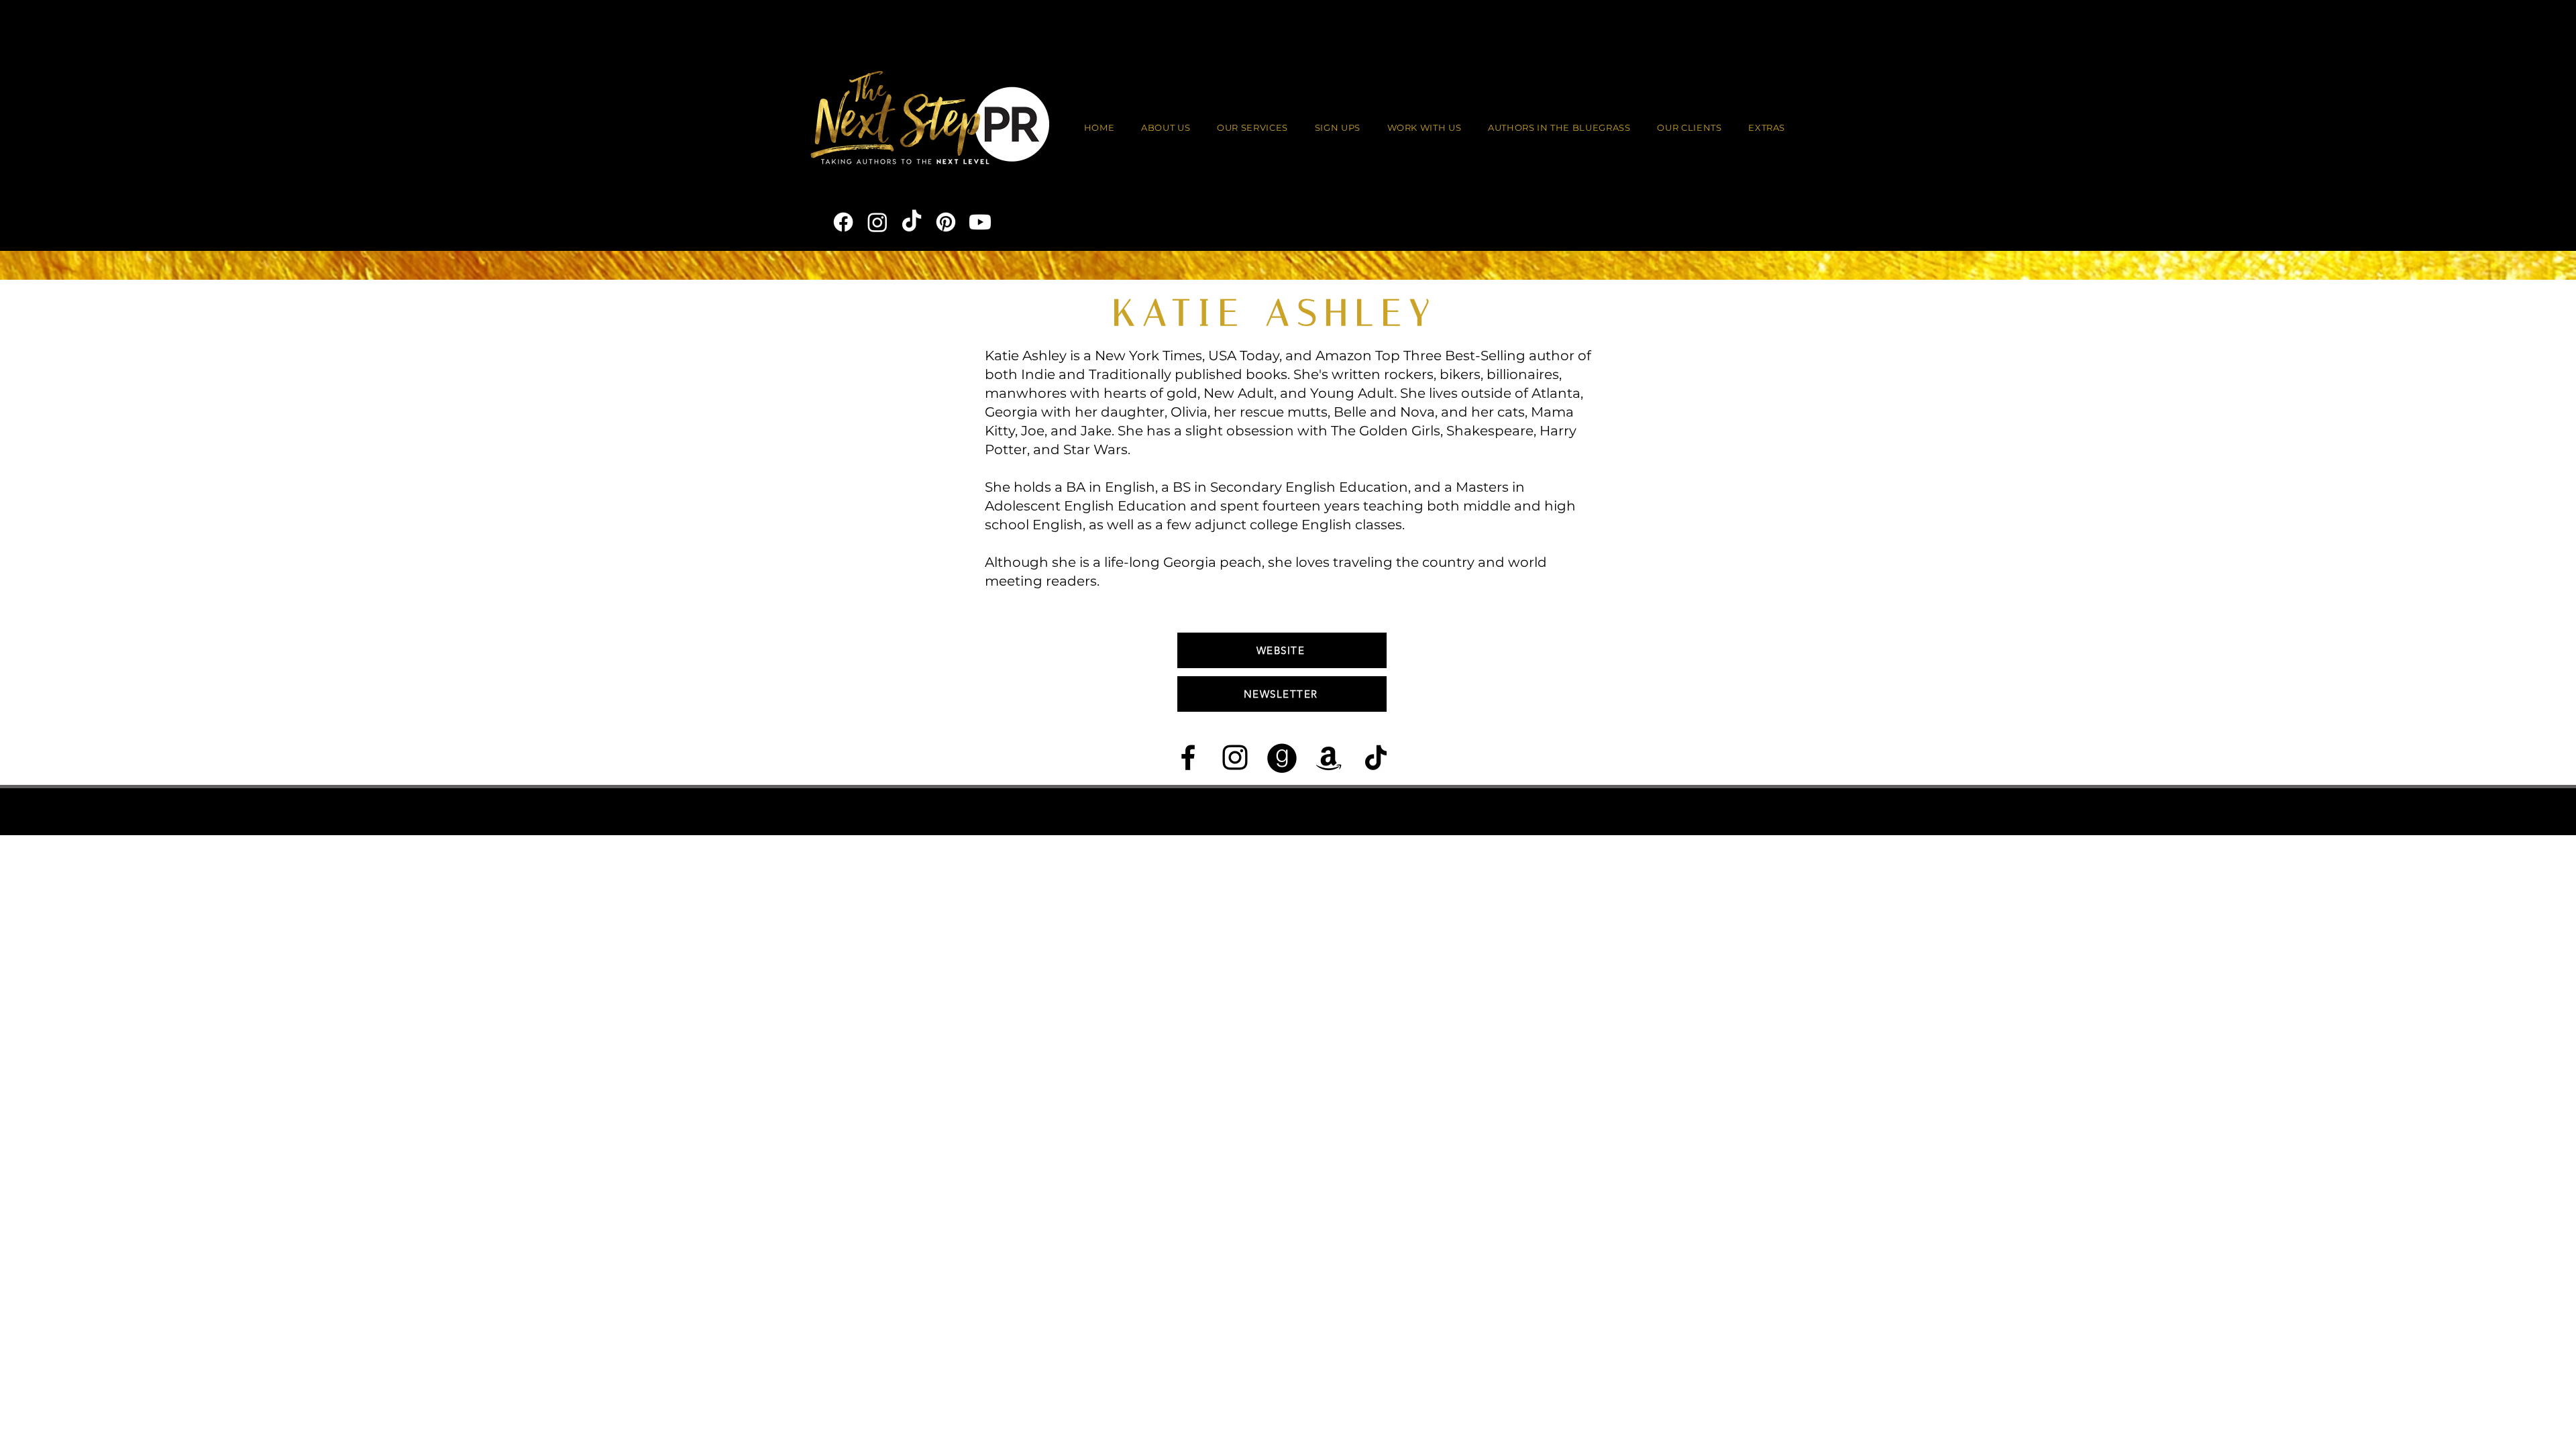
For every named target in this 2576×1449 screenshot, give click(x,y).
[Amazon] (1329, 757)
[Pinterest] (946, 222)
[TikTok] (912, 222)
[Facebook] (843, 222)
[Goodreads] (1282, 757)
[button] (1425, 128)
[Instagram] (877, 222)
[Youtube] (980, 222)
